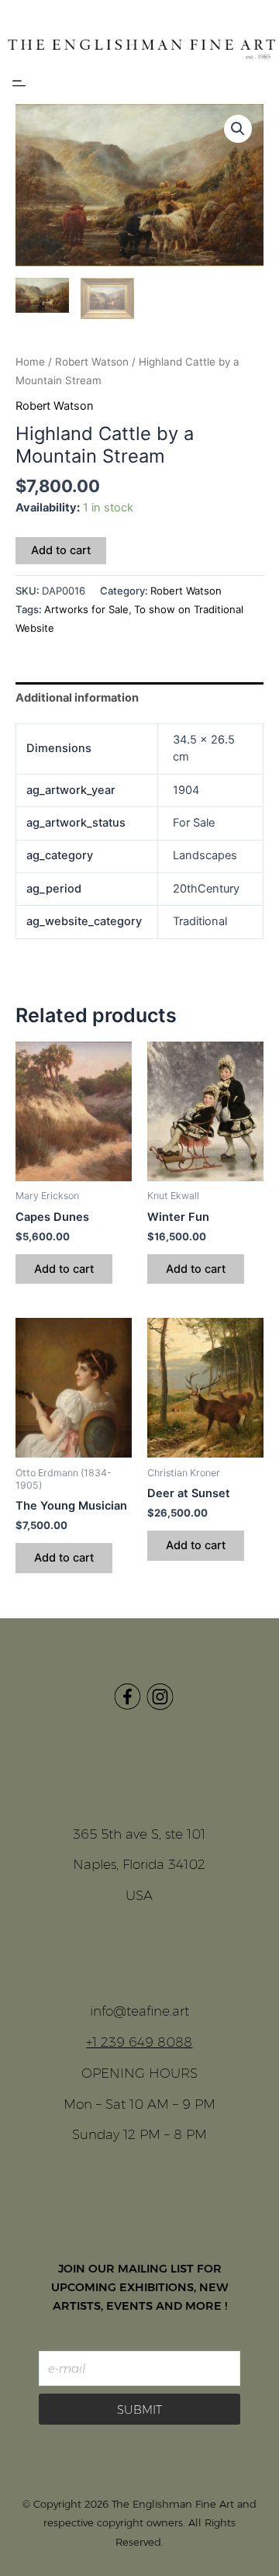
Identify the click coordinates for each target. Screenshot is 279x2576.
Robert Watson (92, 362)
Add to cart (61, 550)
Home (30, 362)
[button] (19, 84)
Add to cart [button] (64, 1269)
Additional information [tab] (77, 698)
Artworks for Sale (86, 609)
